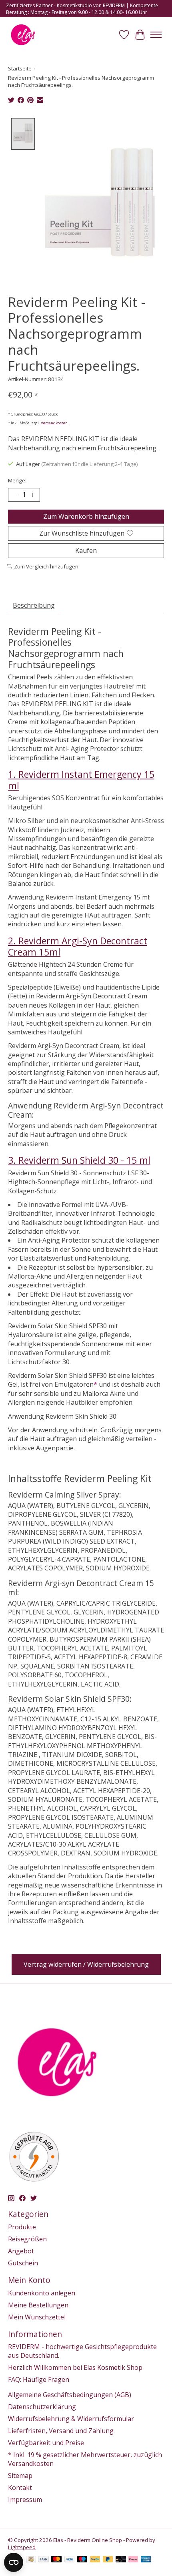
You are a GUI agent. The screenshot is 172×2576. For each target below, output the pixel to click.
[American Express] (146, 2560)
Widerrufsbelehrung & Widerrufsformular (71, 2419)
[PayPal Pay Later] (108, 2560)
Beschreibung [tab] (34, 605)
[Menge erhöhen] (32, 495)
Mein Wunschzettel (37, 2317)
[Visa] (70, 2560)
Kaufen (86, 550)
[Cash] (31, 2560)
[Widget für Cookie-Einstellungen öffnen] (14, 2562)
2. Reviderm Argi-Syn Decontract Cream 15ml (78, 946)
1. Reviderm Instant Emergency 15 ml (81, 780)
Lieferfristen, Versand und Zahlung (61, 2431)
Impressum (25, 2500)
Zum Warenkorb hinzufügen (86, 516)
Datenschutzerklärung (42, 2407)
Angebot (21, 2251)
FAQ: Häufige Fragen (39, 2379)
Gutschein (23, 2263)
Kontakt (20, 2488)
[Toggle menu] (156, 35)
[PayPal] (95, 2560)
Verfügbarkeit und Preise (46, 2443)
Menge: (17, 480)
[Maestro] (82, 2560)
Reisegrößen (27, 2239)
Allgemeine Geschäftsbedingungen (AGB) (70, 2395)
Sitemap (20, 2476)
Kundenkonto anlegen (42, 2293)
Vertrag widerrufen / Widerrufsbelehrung (86, 1964)
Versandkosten (54, 423)
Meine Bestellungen (38, 2305)
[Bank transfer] (44, 2560)
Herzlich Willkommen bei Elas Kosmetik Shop (75, 2367)
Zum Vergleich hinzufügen (46, 566)
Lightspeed (22, 2547)
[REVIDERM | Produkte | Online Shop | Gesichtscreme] (23, 35)
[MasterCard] (56, 2560)
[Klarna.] (133, 2560)
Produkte (22, 2227)
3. (79, 1160)
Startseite (20, 68)
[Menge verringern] (16, 495)
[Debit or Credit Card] (121, 2560)
